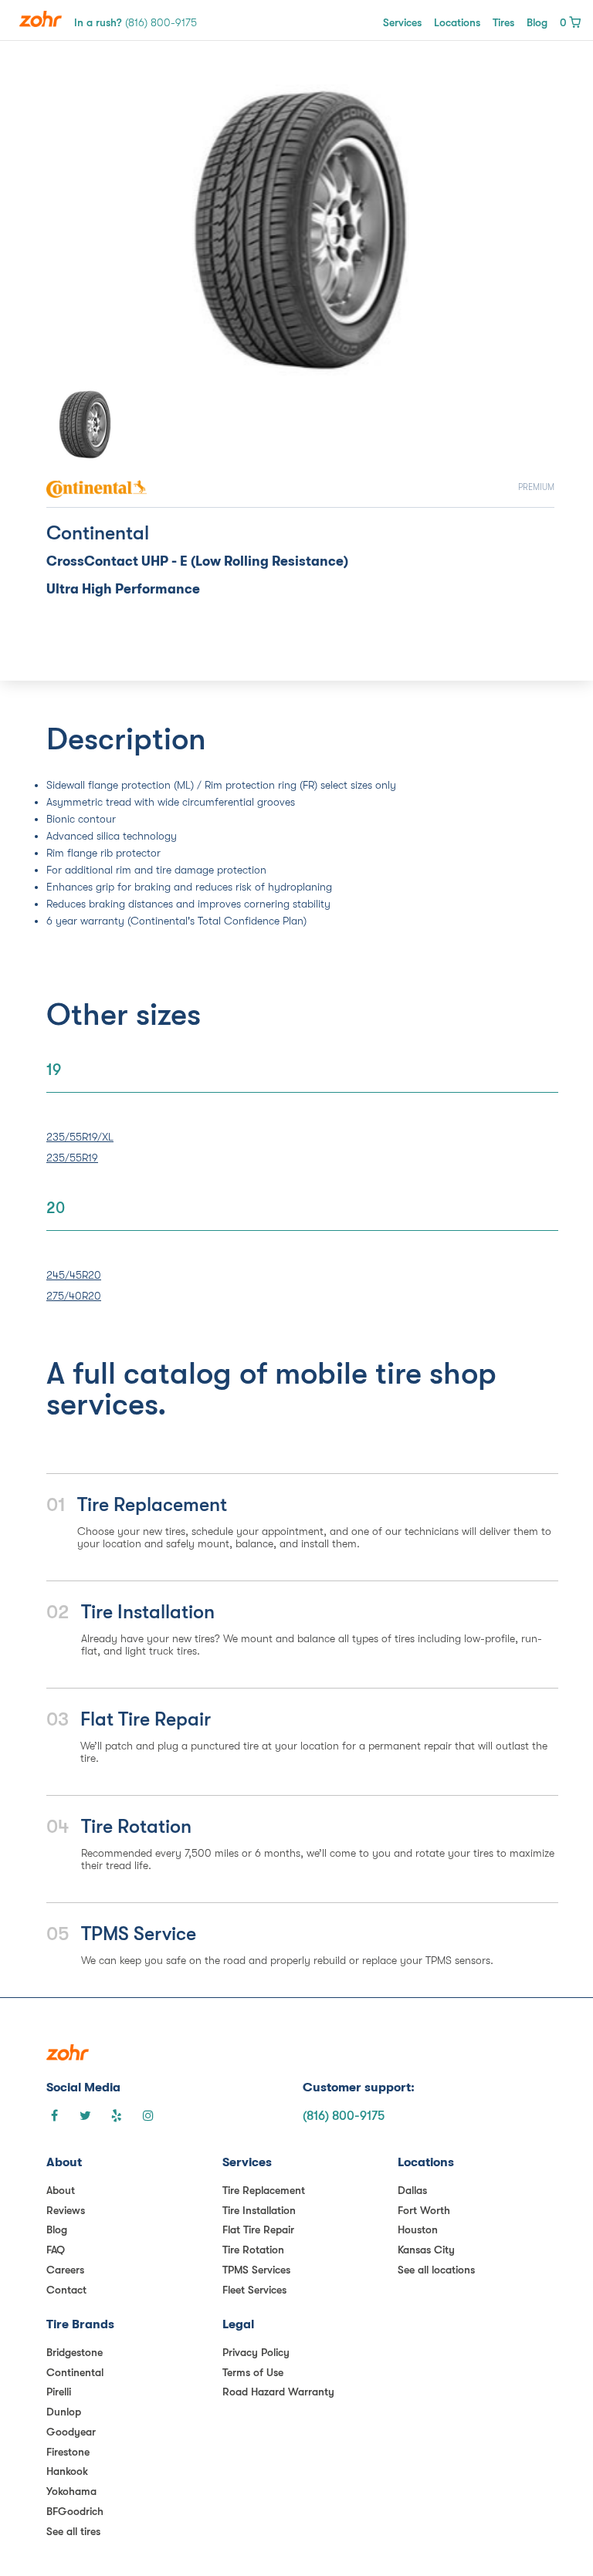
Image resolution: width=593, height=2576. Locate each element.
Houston (418, 2229)
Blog (537, 22)
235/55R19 (72, 1158)
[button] (85, 230)
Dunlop (64, 2412)
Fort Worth (424, 2210)
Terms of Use (253, 2372)
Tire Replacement (264, 2190)
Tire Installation (259, 2210)
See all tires (73, 2531)
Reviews (66, 2210)
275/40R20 (74, 1296)
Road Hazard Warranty (278, 2392)
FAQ (56, 2250)
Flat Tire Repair (258, 2229)
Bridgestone (75, 2352)
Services (402, 22)
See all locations (436, 2270)
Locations (457, 22)
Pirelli (59, 2392)
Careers (65, 2270)
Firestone (68, 2452)
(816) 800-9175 (344, 2116)
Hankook (67, 2471)
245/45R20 (74, 1275)
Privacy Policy (256, 2352)
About (61, 2190)
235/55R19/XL (80, 1137)
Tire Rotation (253, 2250)
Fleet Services (254, 2290)
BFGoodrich (75, 2511)
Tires (503, 22)
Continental (75, 2372)
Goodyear (71, 2432)
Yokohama (71, 2491)
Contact (66, 2290)
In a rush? (136, 22)
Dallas (412, 2190)
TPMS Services (256, 2270)
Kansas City (426, 2250)
